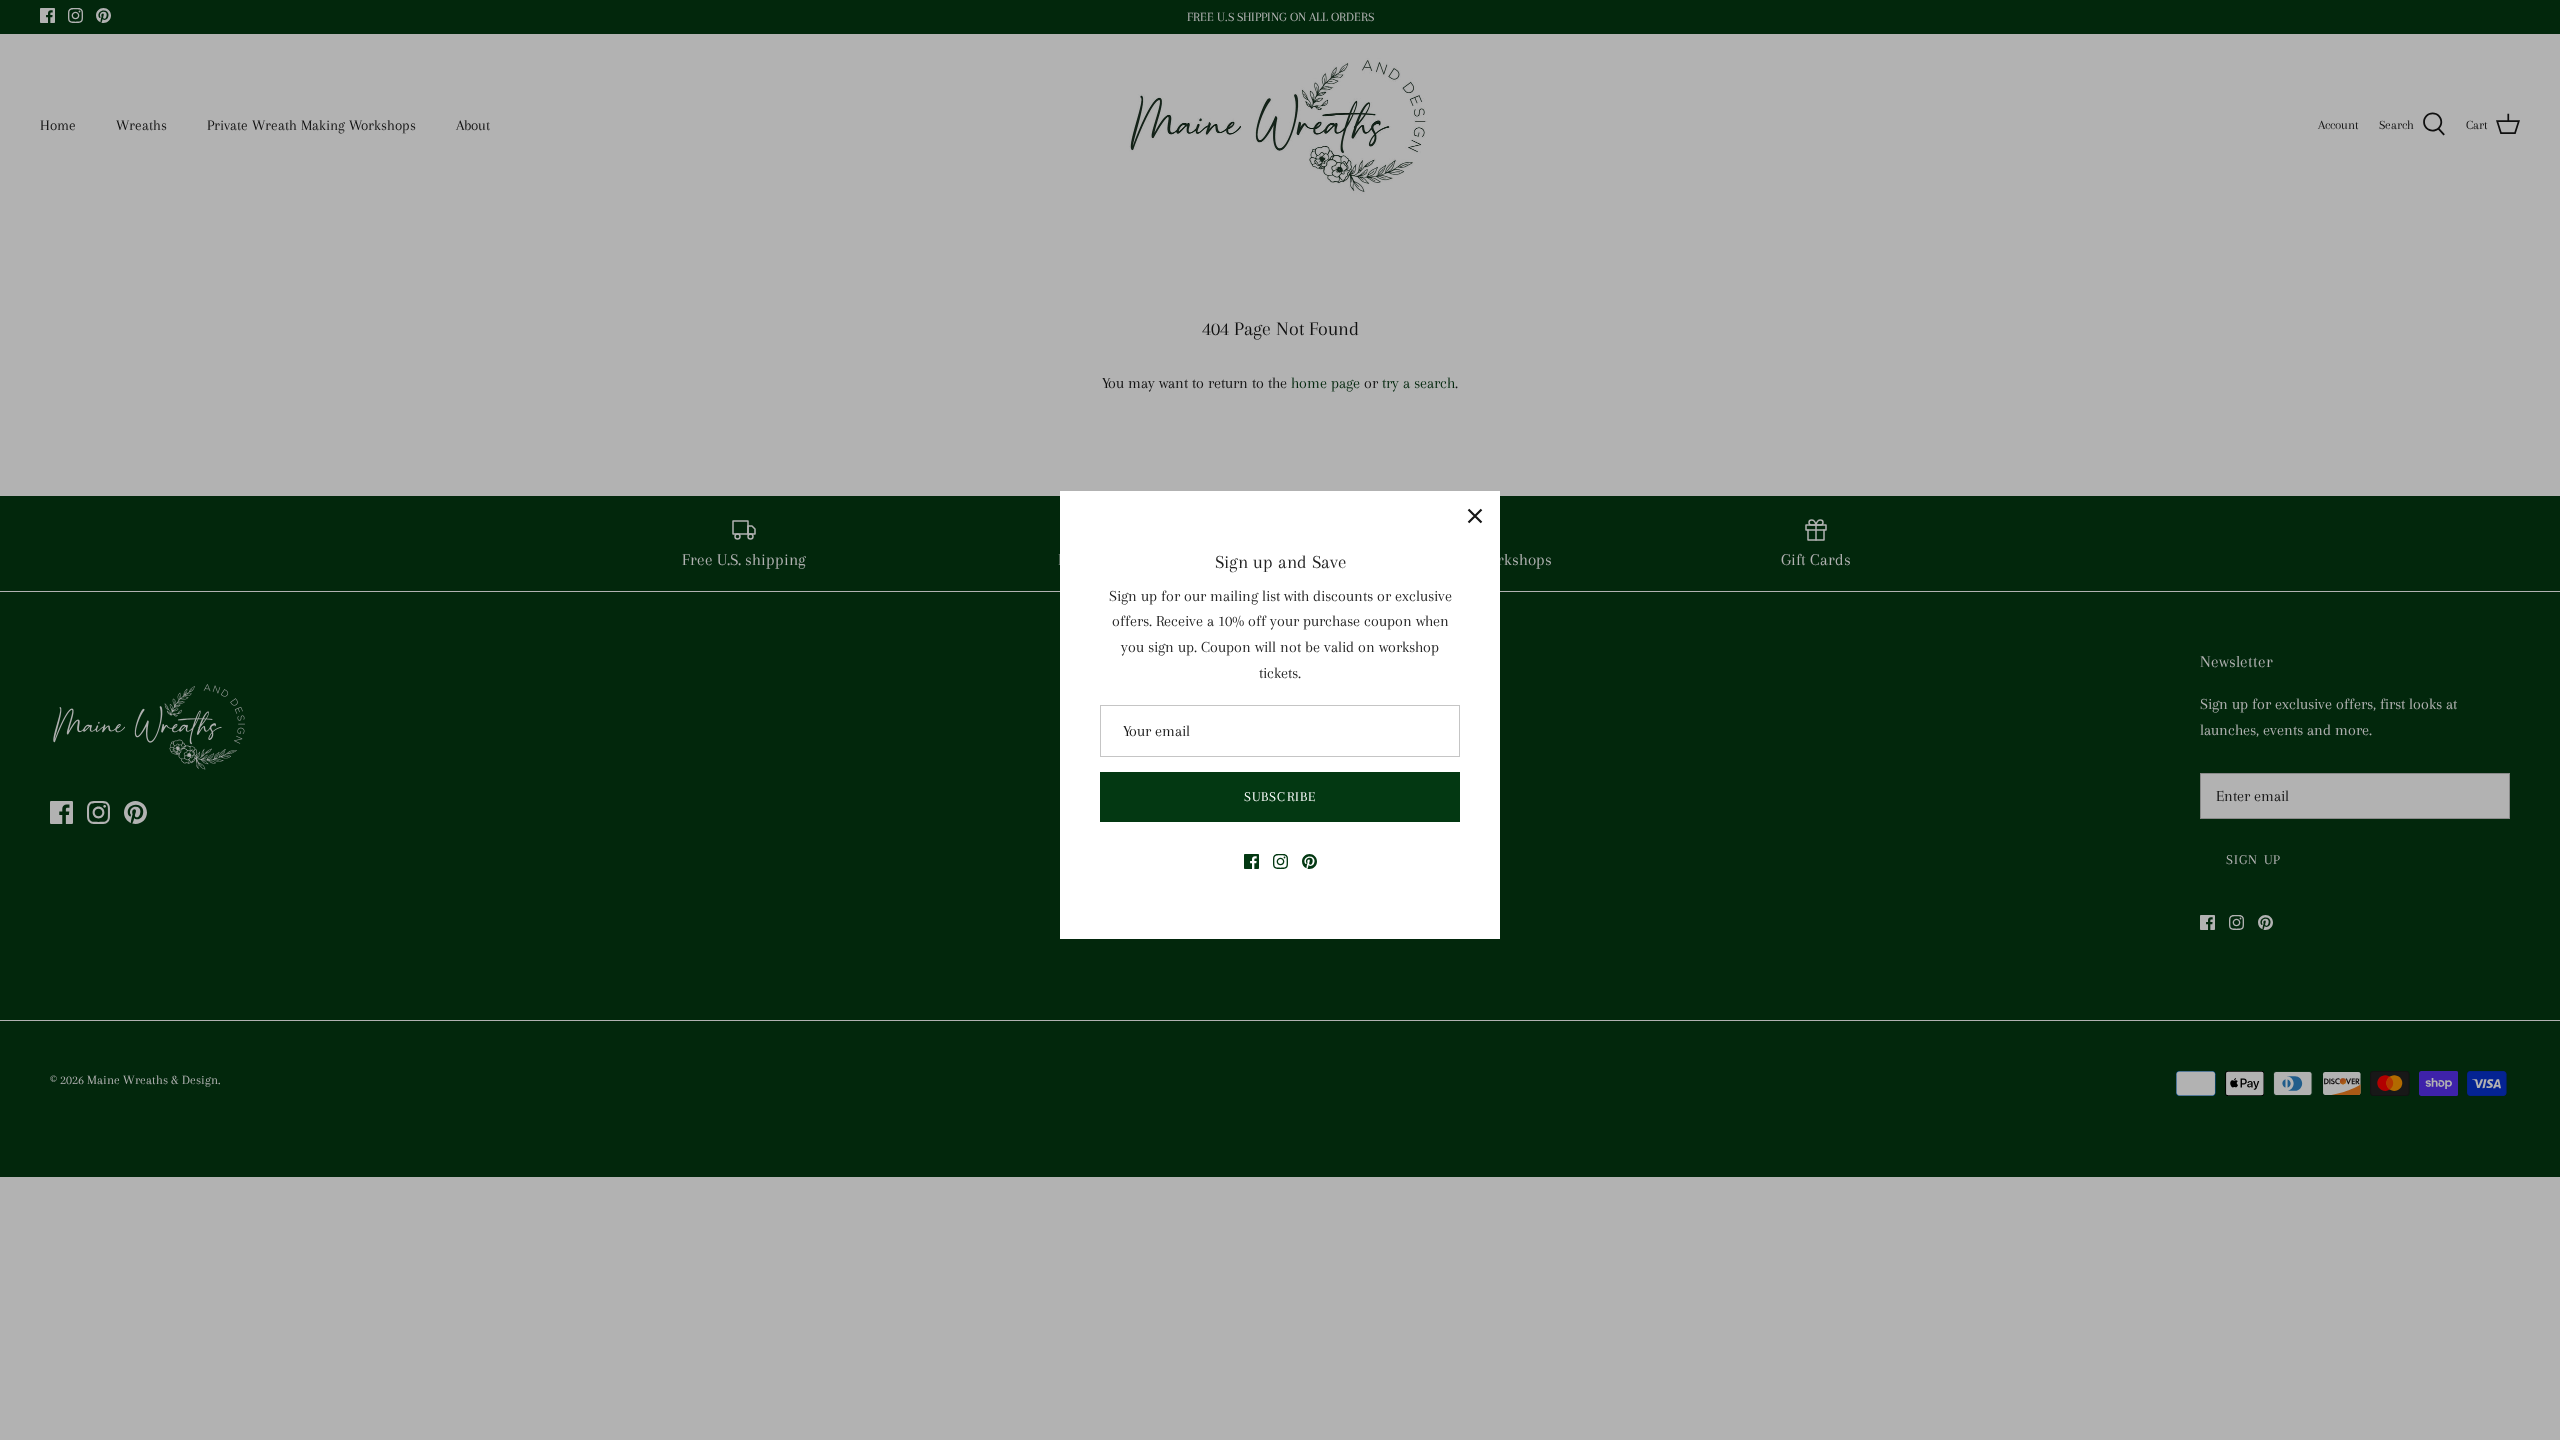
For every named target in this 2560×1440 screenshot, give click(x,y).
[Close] (1475, 516)
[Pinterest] (1309, 861)
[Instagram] (1280, 861)
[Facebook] (1251, 861)
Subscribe (1280, 796)
